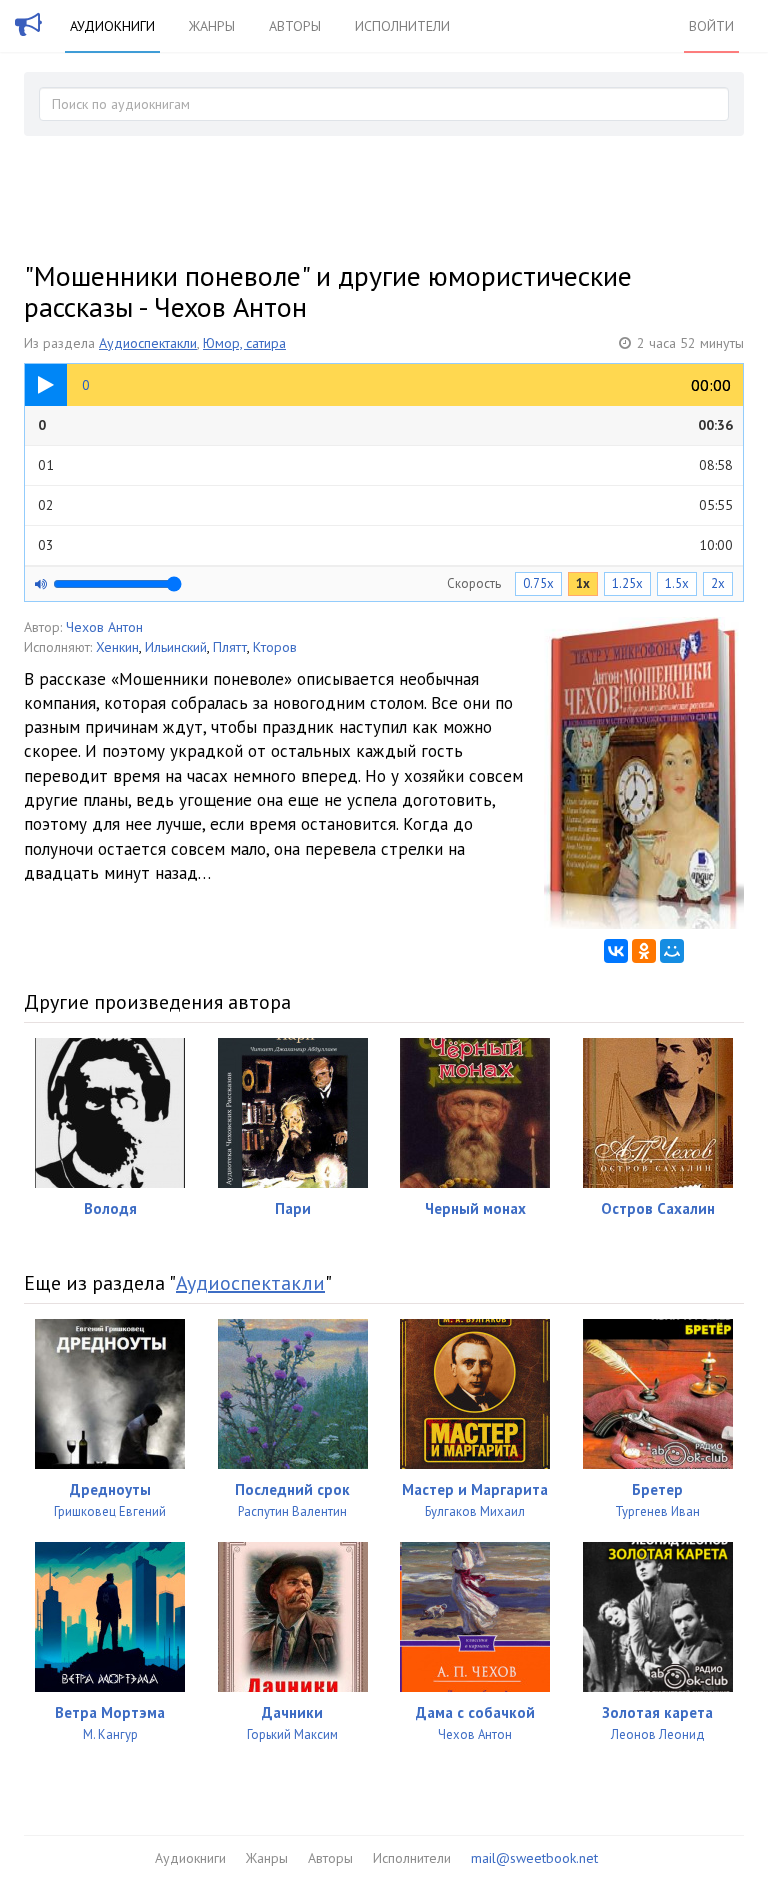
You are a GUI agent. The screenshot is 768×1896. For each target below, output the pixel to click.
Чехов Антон (104, 627)
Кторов (275, 647)
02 (385, 505)
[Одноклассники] (644, 951)
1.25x (627, 583)
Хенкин (117, 647)
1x (583, 583)
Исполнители (402, 26)
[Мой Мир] (672, 951)
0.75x (538, 583)
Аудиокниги (112, 26)
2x (718, 583)
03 (385, 545)
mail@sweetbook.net (534, 1858)
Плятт (230, 647)
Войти (711, 26)
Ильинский (176, 647)
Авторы (295, 26)
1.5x (677, 583)
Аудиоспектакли (148, 343)
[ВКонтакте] (616, 951)
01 (385, 465)
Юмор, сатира (244, 343)
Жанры (212, 26)
